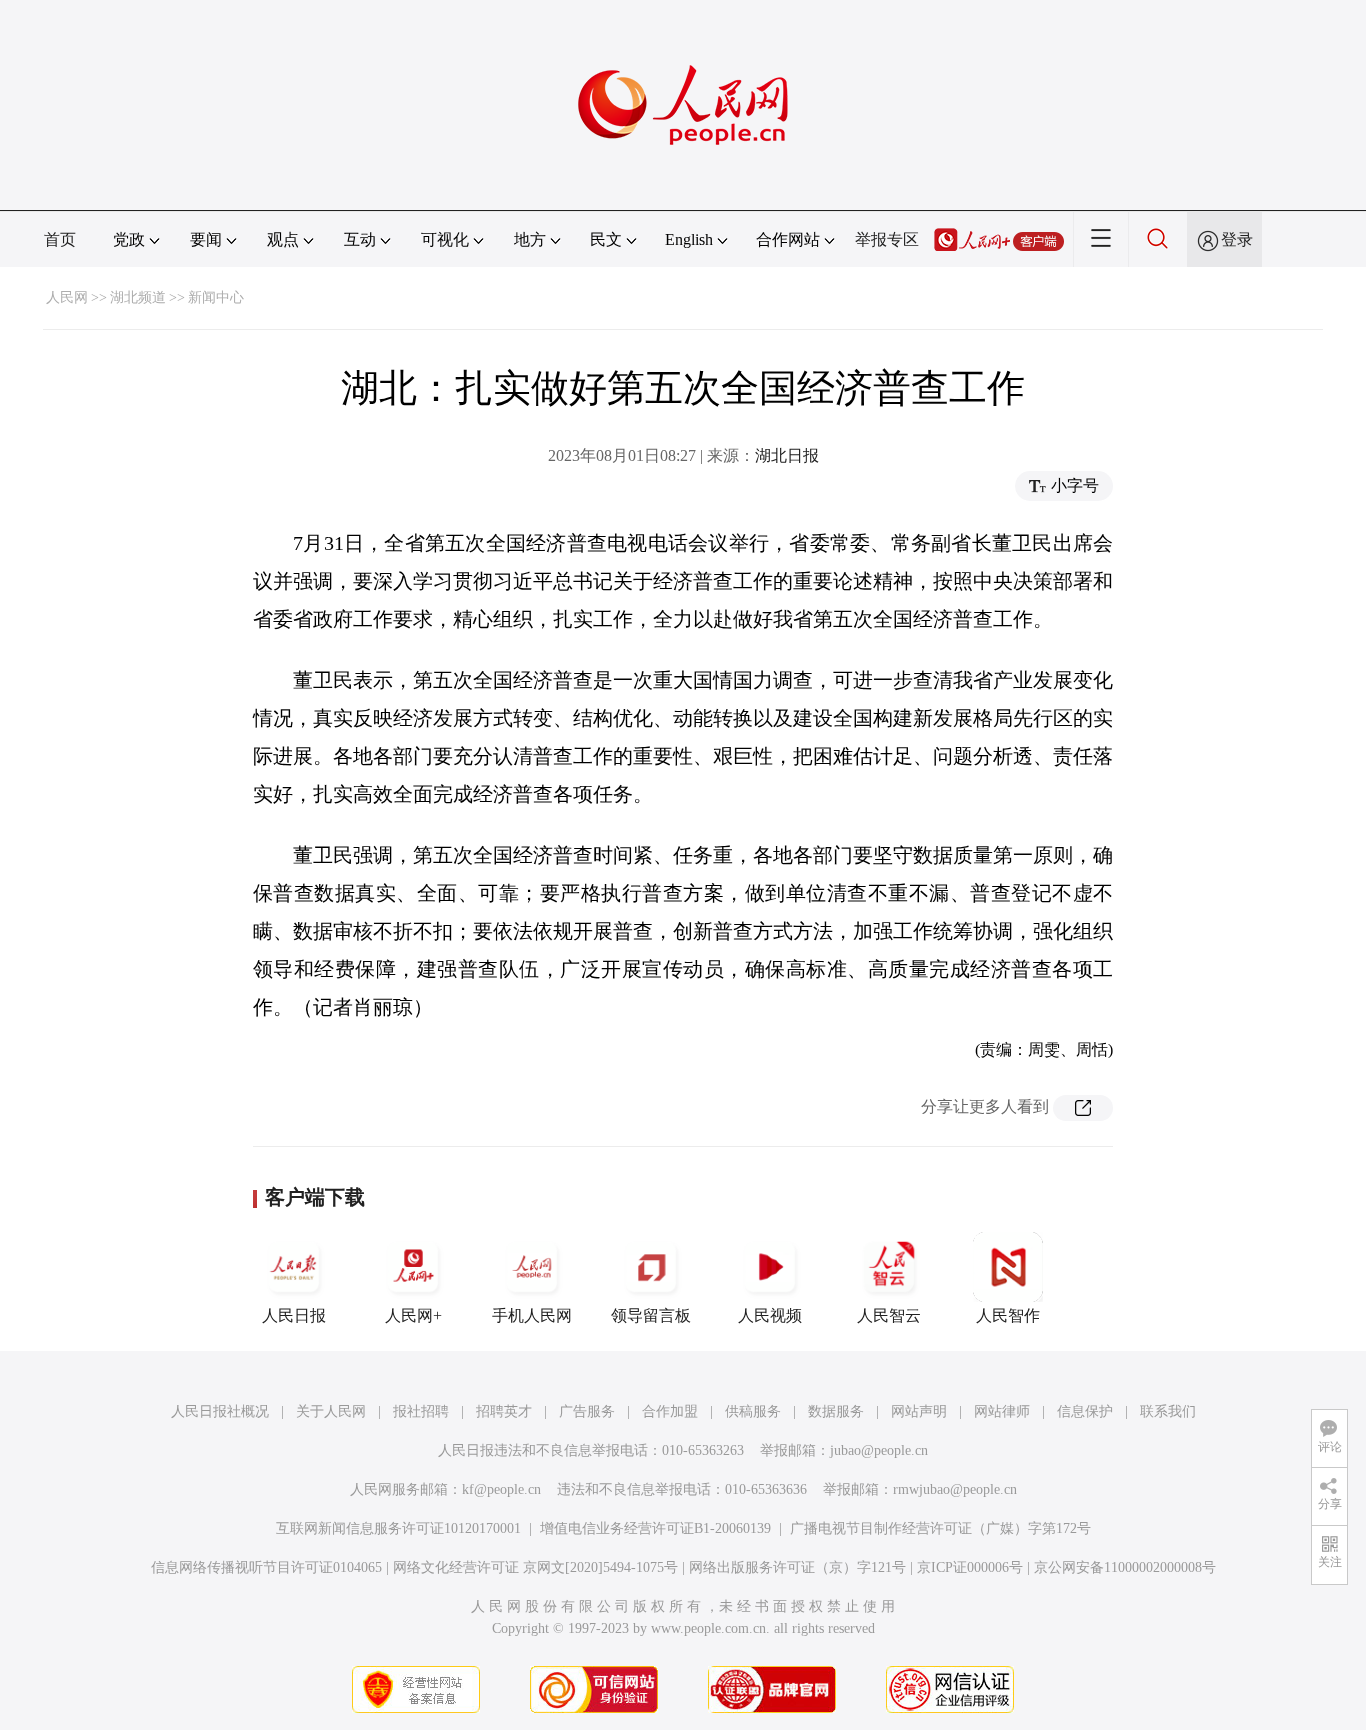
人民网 (67, 297)
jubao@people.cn (879, 1450)
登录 (1237, 239)
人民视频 (770, 1315)
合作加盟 (670, 1411)
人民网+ (413, 1315)
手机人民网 (532, 1315)
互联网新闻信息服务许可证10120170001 (398, 1528)
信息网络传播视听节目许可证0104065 (266, 1567)
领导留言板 (651, 1315)
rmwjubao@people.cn (955, 1489)
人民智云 (889, 1315)
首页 (60, 239)
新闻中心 (216, 297)
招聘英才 (504, 1411)
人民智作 (1008, 1315)
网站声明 (919, 1411)
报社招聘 (421, 1411)
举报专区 (887, 239)
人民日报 (294, 1315)
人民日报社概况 (220, 1411)
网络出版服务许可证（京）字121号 (797, 1567)
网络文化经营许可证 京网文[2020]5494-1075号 (535, 1567)
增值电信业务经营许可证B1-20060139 (655, 1528)
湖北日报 (787, 455)
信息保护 (1085, 1411)
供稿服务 (753, 1411)
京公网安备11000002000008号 (1125, 1567)
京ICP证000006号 (970, 1567)
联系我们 (1168, 1411)
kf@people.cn (501, 1489)
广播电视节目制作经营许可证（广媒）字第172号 (940, 1528)
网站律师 (1002, 1411)
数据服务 (836, 1411)
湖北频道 (138, 297)
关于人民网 (331, 1411)
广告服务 (587, 1411)
